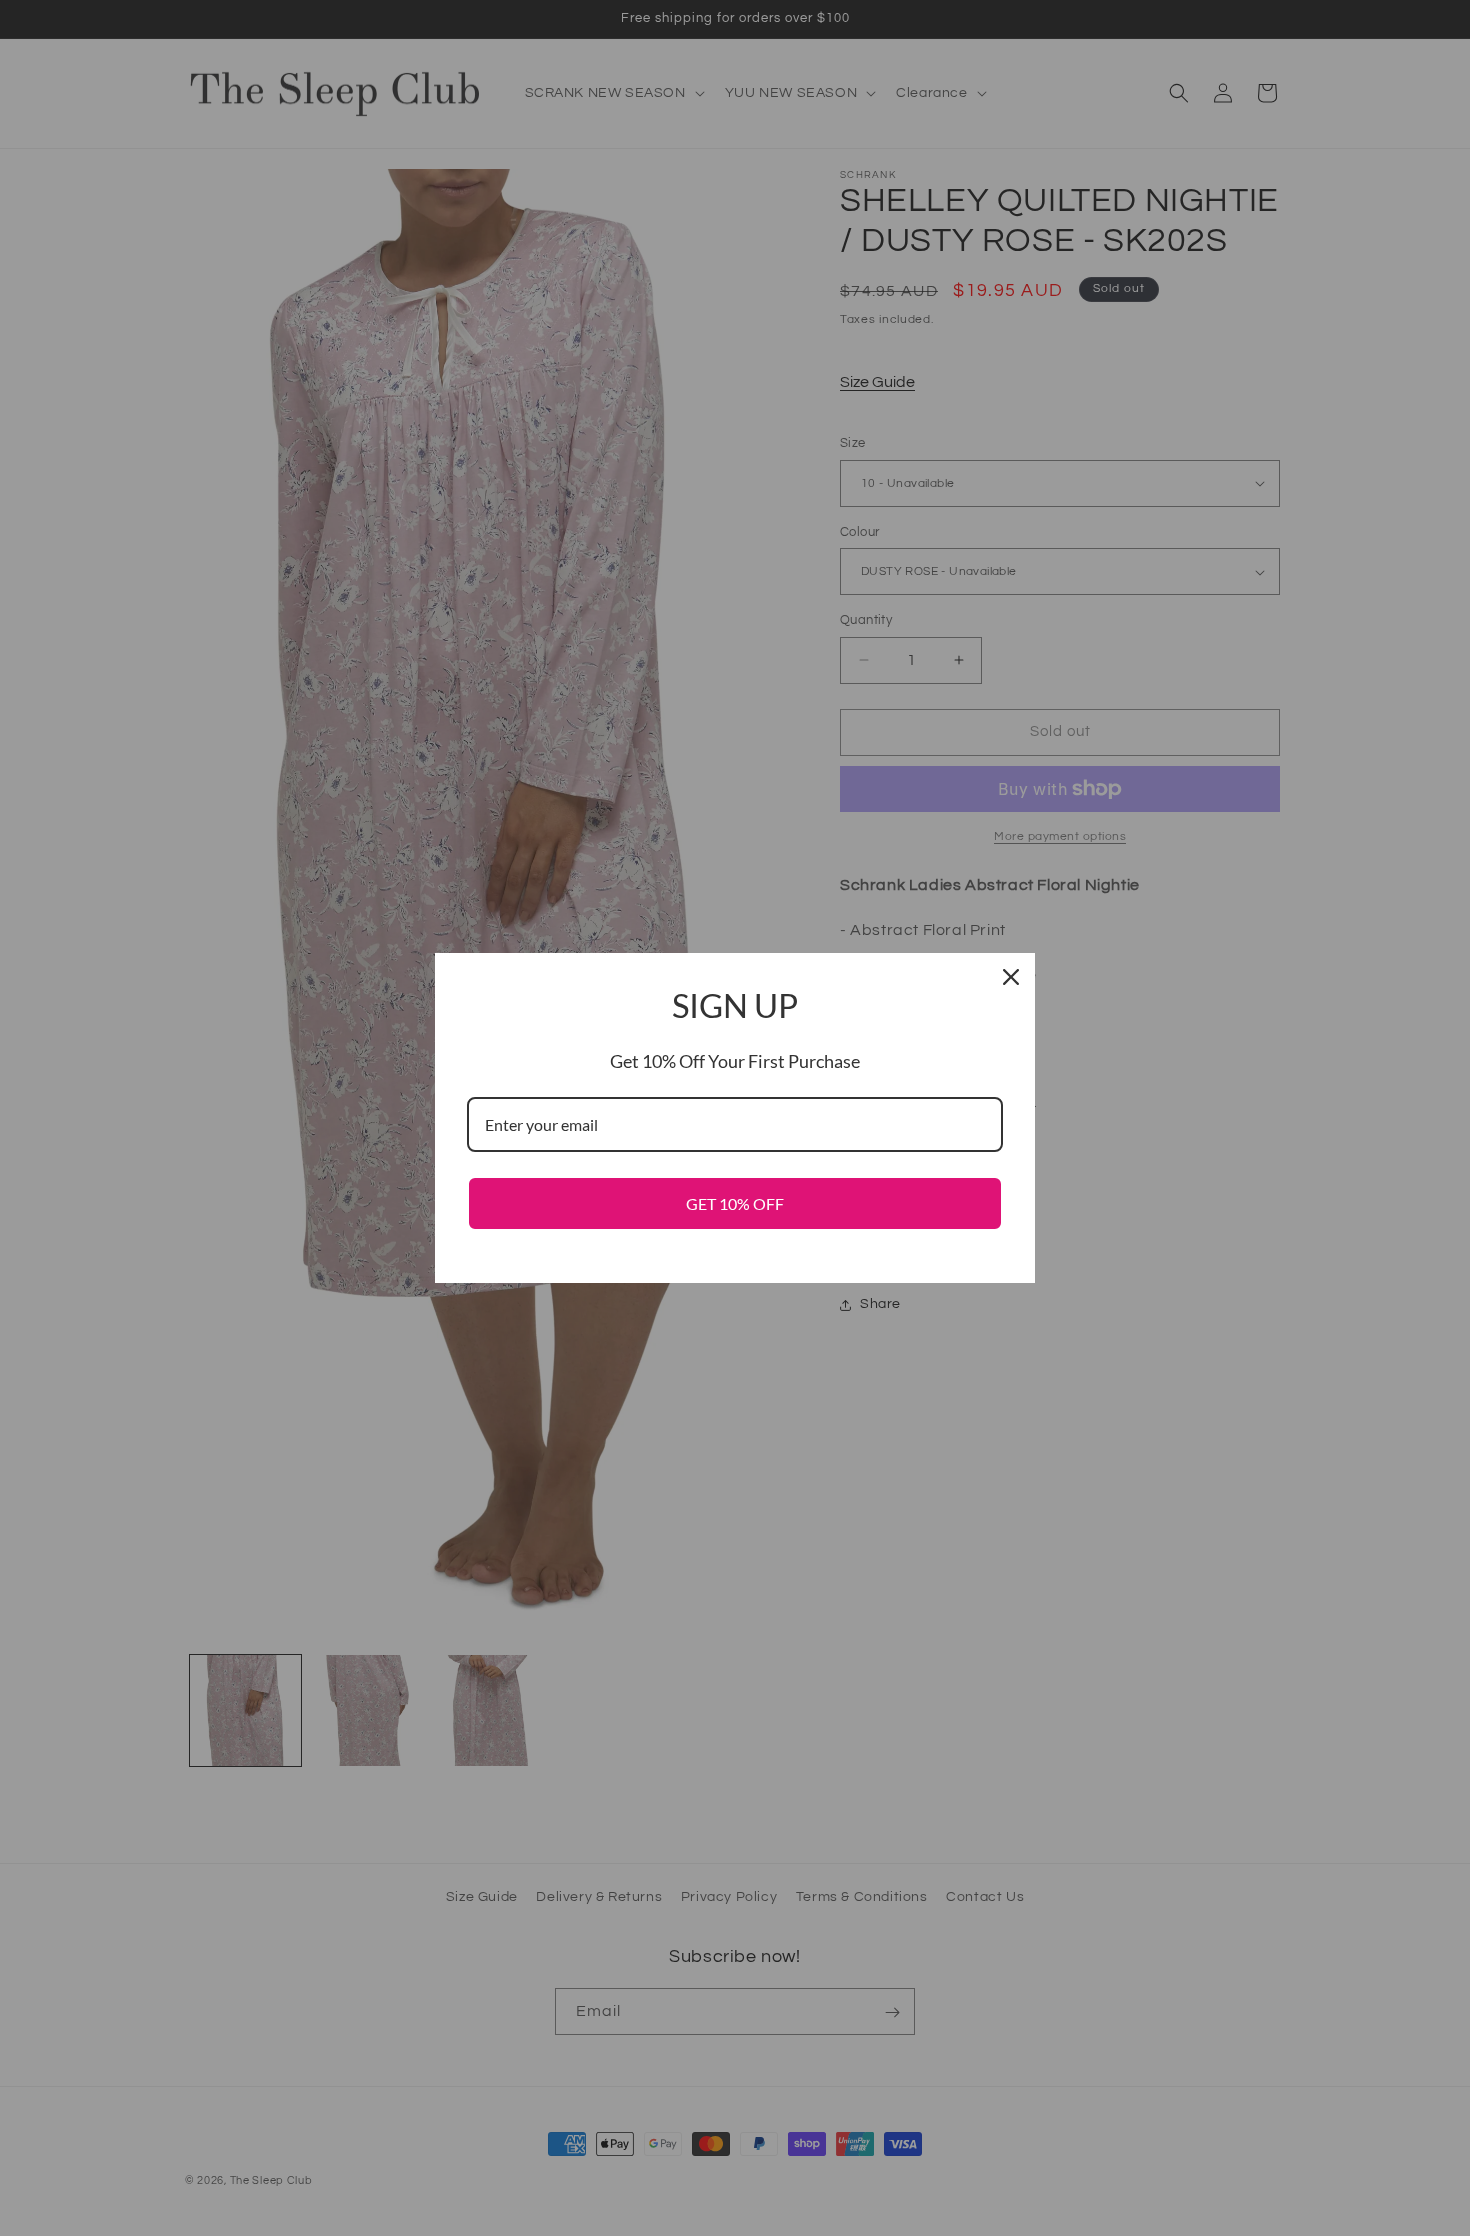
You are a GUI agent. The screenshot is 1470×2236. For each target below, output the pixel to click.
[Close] (1011, 977)
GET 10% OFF (735, 1203)
